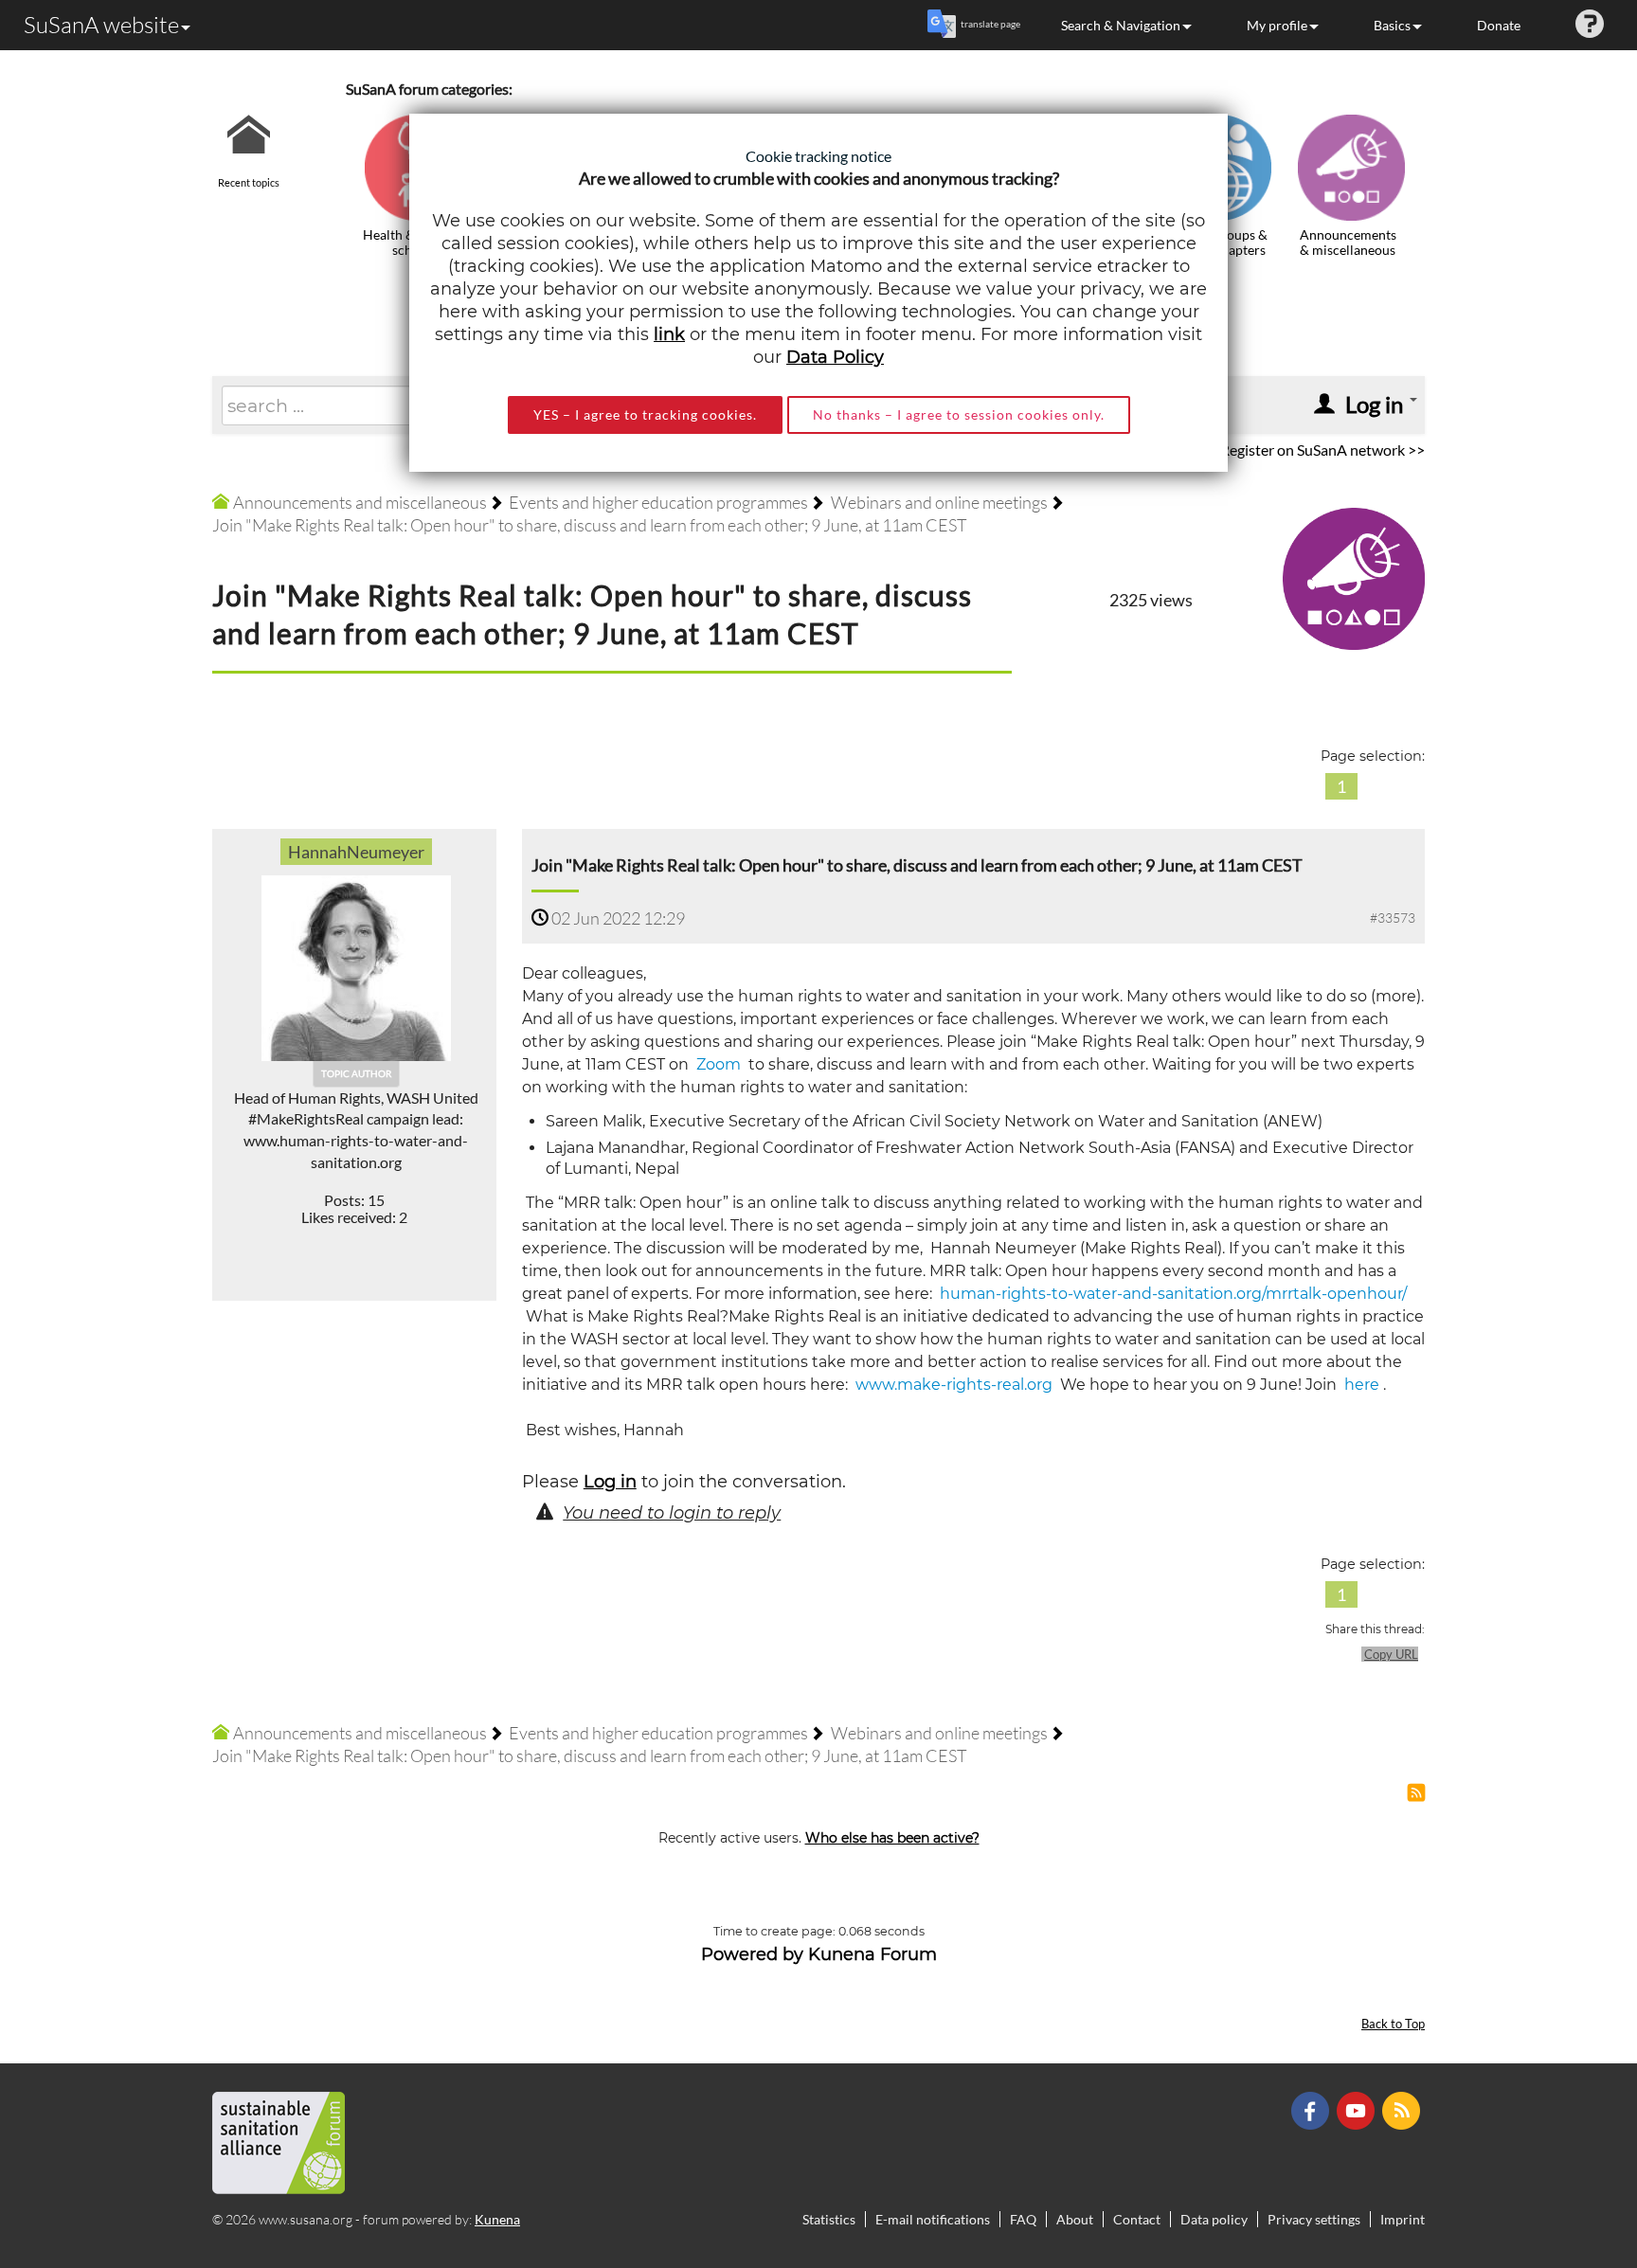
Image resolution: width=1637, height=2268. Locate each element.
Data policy (1214, 2219)
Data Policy (835, 357)
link (669, 334)
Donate (1499, 25)
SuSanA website (101, 25)
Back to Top (1393, 2024)
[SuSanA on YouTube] (1358, 2108)
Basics (1392, 25)
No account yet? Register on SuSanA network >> (1269, 450)
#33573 (1393, 918)
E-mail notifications (933, 2219)
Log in (610, 1482)
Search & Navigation (1121, 25)
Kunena (497, 2219)
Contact (1137, 2219)
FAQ (1023, 2219)
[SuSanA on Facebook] (1313, 2108)
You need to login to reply (672, 1513)
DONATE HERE (1563, 2158)
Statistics (829, 2219)
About (1075, 2219)
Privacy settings (1314, 2219)
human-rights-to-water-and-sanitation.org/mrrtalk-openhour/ (1173, 1294)
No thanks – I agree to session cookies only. (959, 414)
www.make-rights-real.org (954, 1385)
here (1360, 1385)
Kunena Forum (872, 1954)
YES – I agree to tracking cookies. (645, 414)
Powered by (752, 1954)
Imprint (1403, 2219)
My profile (1277, 25)
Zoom (717, 1064)
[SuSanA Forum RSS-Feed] (1403, 2108)
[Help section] (1590, 25)
